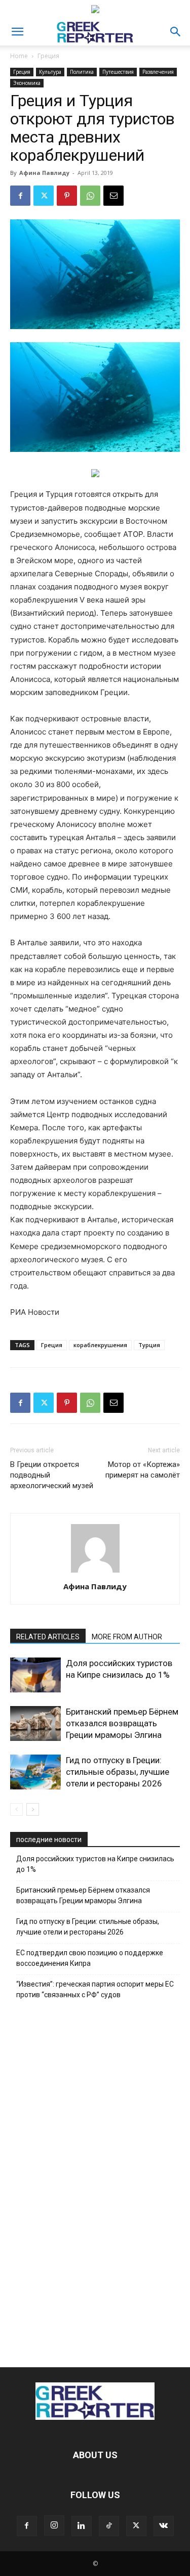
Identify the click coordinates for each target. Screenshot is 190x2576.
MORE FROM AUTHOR (127, 1637)
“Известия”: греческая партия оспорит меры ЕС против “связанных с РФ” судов (95, 1989)
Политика (82, 72)
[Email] (113, 196)
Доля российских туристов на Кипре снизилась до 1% (95, 1864)
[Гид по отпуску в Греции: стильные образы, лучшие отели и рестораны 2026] (35, 1772)
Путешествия (118, 72)
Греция (48, 56)
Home (19, 56)
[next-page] (33, 1809)
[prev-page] (16, 1809)
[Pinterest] (67, 196)
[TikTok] (109, 2526)
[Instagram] (54, 2525)
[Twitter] (44, 196)
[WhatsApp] (90, 196)
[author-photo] (95, 1572)
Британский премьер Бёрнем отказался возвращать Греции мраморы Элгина (122, 1723)
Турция (149, 1345)
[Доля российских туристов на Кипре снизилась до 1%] (35, 1675)
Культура (50, 72)
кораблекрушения (100, 1345)
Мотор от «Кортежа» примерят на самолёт (143, 1470)
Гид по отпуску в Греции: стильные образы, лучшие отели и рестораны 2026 (118, 1772)
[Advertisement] (95, 2181)
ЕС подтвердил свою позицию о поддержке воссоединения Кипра (90, 1958)
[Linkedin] (82, 2526)
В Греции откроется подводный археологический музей (52, 1475)
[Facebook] (20, 196)
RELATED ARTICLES (48, 1637)
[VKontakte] (164, 2526)
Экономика (27, 83)
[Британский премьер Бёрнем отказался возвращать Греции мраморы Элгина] (35, 1723)
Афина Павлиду (44, 173)
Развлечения (158, 72)
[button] (17, 32)
